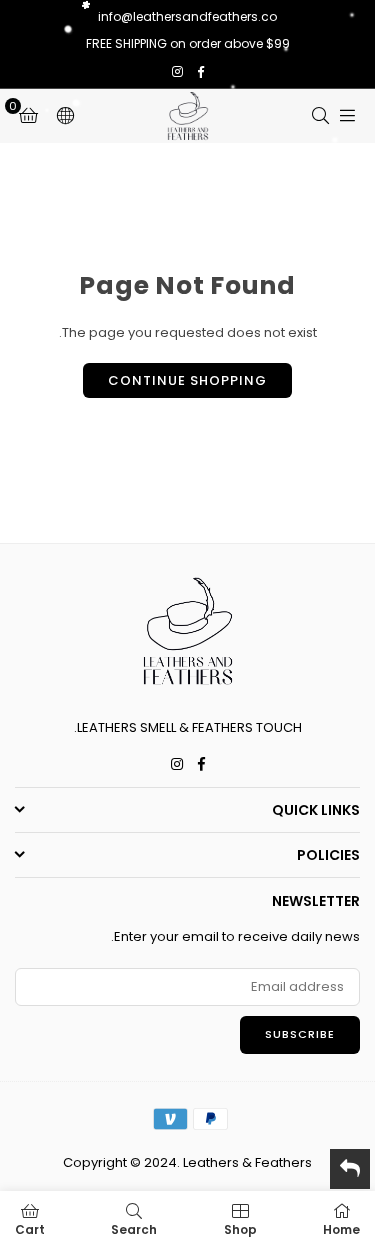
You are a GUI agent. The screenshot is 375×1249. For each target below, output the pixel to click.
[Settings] (65, 116)
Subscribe (300, 1034)
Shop (240, 1229)
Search (134, 1229)
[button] (28, 116)
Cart (30, 1229)
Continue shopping (187, 380)
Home (341, 1229)
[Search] (320, 115)
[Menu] (347, 115)
